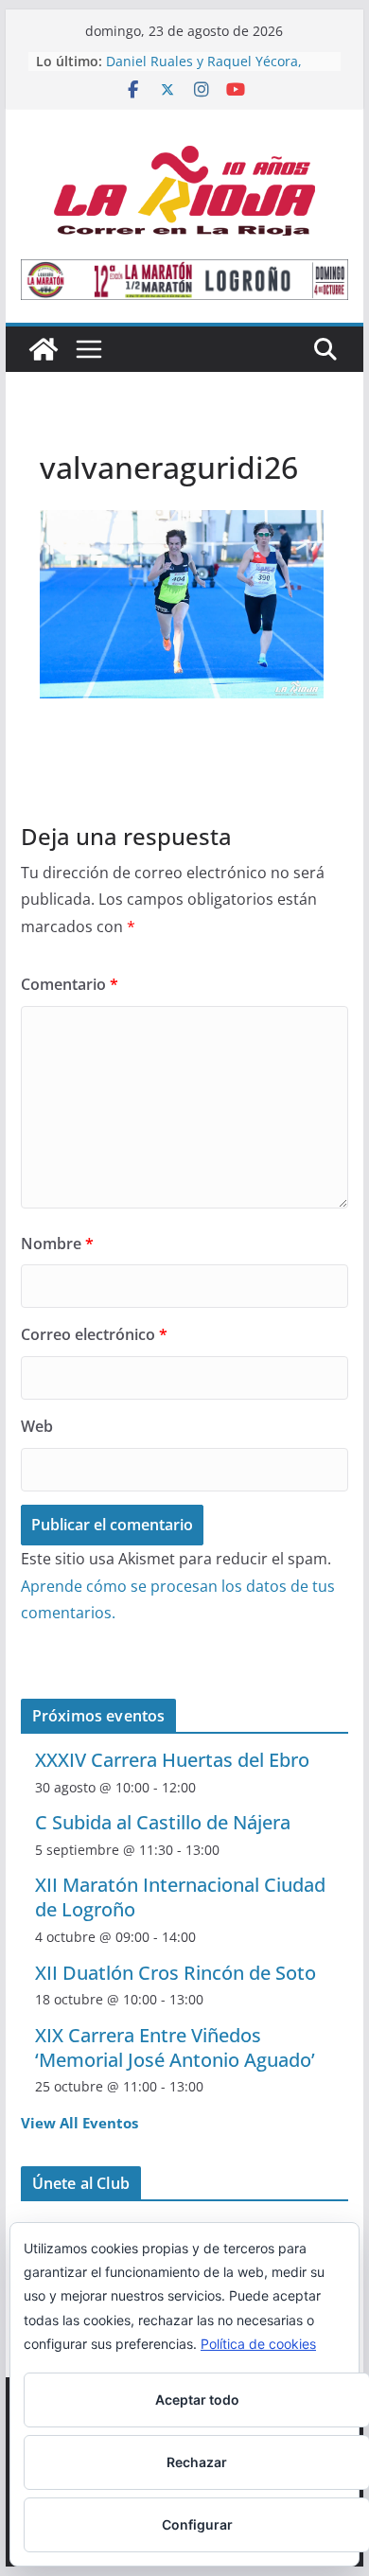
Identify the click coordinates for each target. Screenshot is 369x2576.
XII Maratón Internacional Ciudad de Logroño (180, 1897)
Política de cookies (258, 2344)
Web (37, 1426)
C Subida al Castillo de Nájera (163, 1822)
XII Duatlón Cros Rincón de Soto (176, 1973)
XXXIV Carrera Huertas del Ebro (172, 1760)
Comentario (70, 984)
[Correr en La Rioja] (44, 349)
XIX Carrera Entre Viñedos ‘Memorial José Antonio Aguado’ (175, 2047)
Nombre (57, 1244)
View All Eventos (79, 2123)
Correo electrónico (94, 1334)
